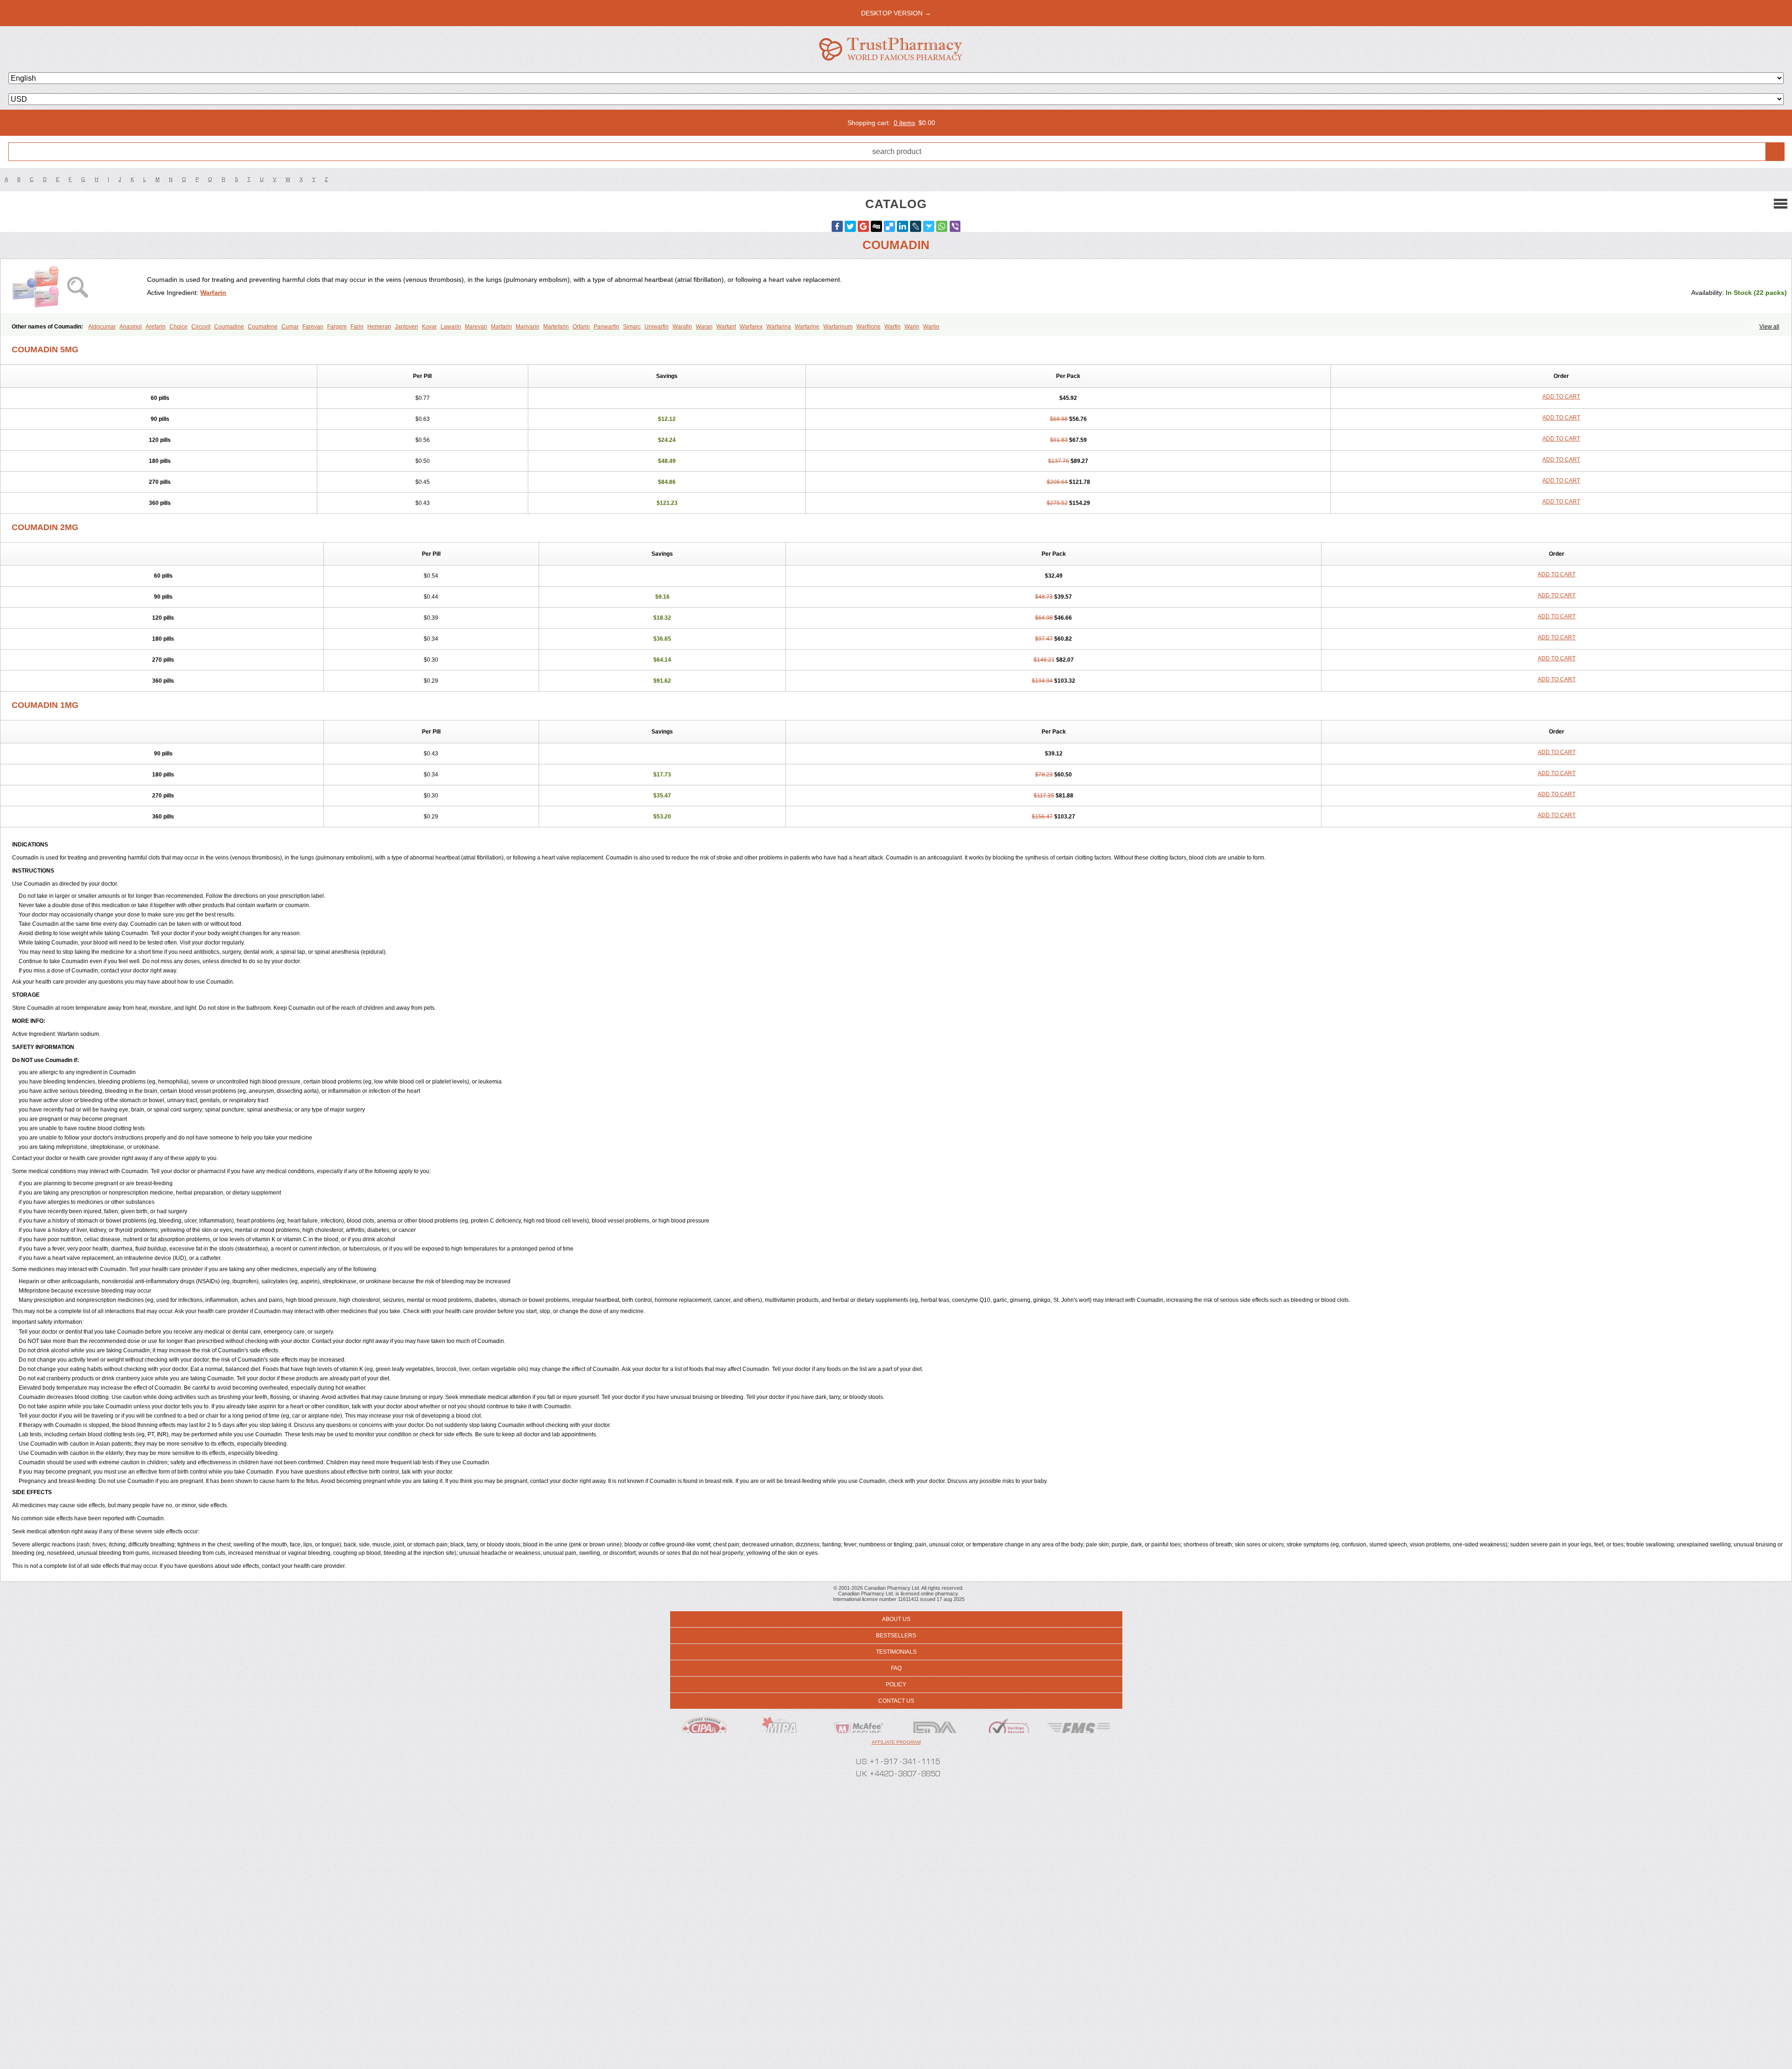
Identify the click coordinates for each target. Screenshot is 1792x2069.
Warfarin (213, 293)
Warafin (682, 327)
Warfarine (807, 327)
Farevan (313, 327)
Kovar (429, 327)
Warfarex (751, 327)
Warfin (892, 327)
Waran (704, 327)
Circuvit (201, 327)
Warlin (931, 327)
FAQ (896, 1668)
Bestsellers (896, 1636)
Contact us (896, 1701)
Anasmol (131, 327)
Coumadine (229, 327)
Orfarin (581, 327)
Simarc (632, 327)
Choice (178, 327)
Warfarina (779, 327)
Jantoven (406, 327)
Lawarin (451, 327)
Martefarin (556, 327)
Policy (896, 1685)
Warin (912, 327)
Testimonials (896, 1652)
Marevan (476, 327)
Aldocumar (102, 327)
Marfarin (501, 327)
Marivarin (528, 327)
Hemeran (379, 327)
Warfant (726, 327)
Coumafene (263, 327)
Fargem (337, 327)
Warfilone (868, 327)
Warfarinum (838, 327)
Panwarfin (606, 327)
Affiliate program (896, 1742)
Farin (357, 327)
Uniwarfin (657, 327)
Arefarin (156, 327)
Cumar (290, 327)
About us (896, 1619)
